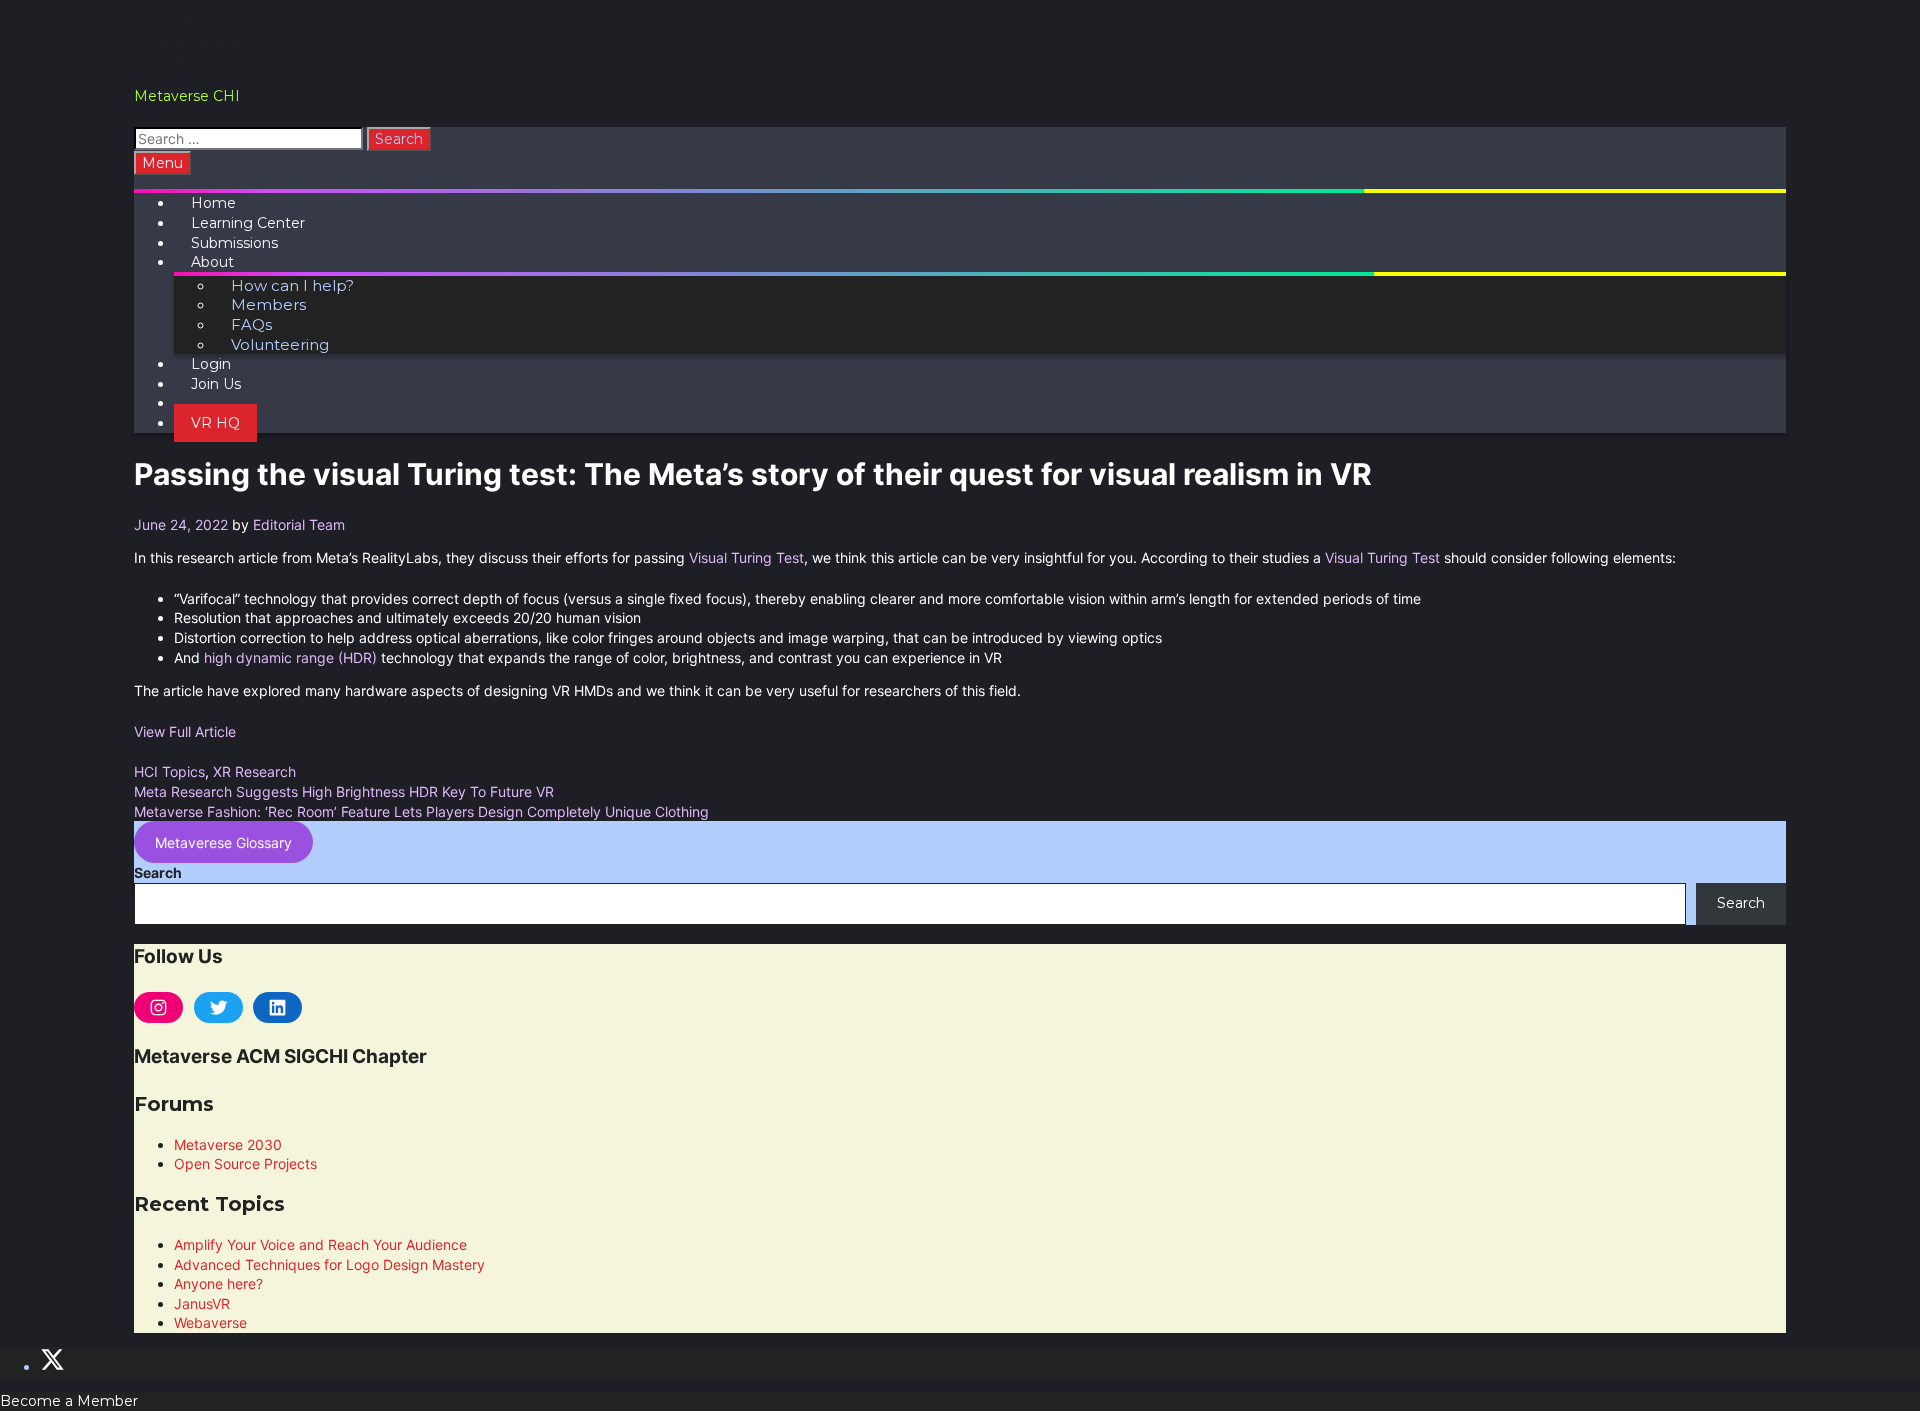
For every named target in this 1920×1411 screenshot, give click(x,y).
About (212, 262)
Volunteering (280, 344)
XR (184, 23)
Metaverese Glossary (223, 842)
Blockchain (212, 43)
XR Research (254, 771)
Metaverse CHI (187, 96)
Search (158, 872)
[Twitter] (218, 1008)
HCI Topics (169, 771)
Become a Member (69, 1401)
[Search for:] (250, 138)
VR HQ (215, 423)
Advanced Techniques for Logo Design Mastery (329, 1264)
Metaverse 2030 (228, 1144)
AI (181, 62)
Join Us (216, 384)
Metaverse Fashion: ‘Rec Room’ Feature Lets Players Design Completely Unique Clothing (421, 811)
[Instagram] (158, 1008)
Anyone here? (218, 1283)
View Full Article (185, 731)
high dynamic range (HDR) (290, 657)
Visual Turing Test (746, 557)
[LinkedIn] (277, 1008)
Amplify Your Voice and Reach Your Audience (320, 1244)
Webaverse (210, 1322)
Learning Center (248, 223)
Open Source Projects (245, 1163)
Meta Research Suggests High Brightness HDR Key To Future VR (344, 791)
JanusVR (202, 1303)
